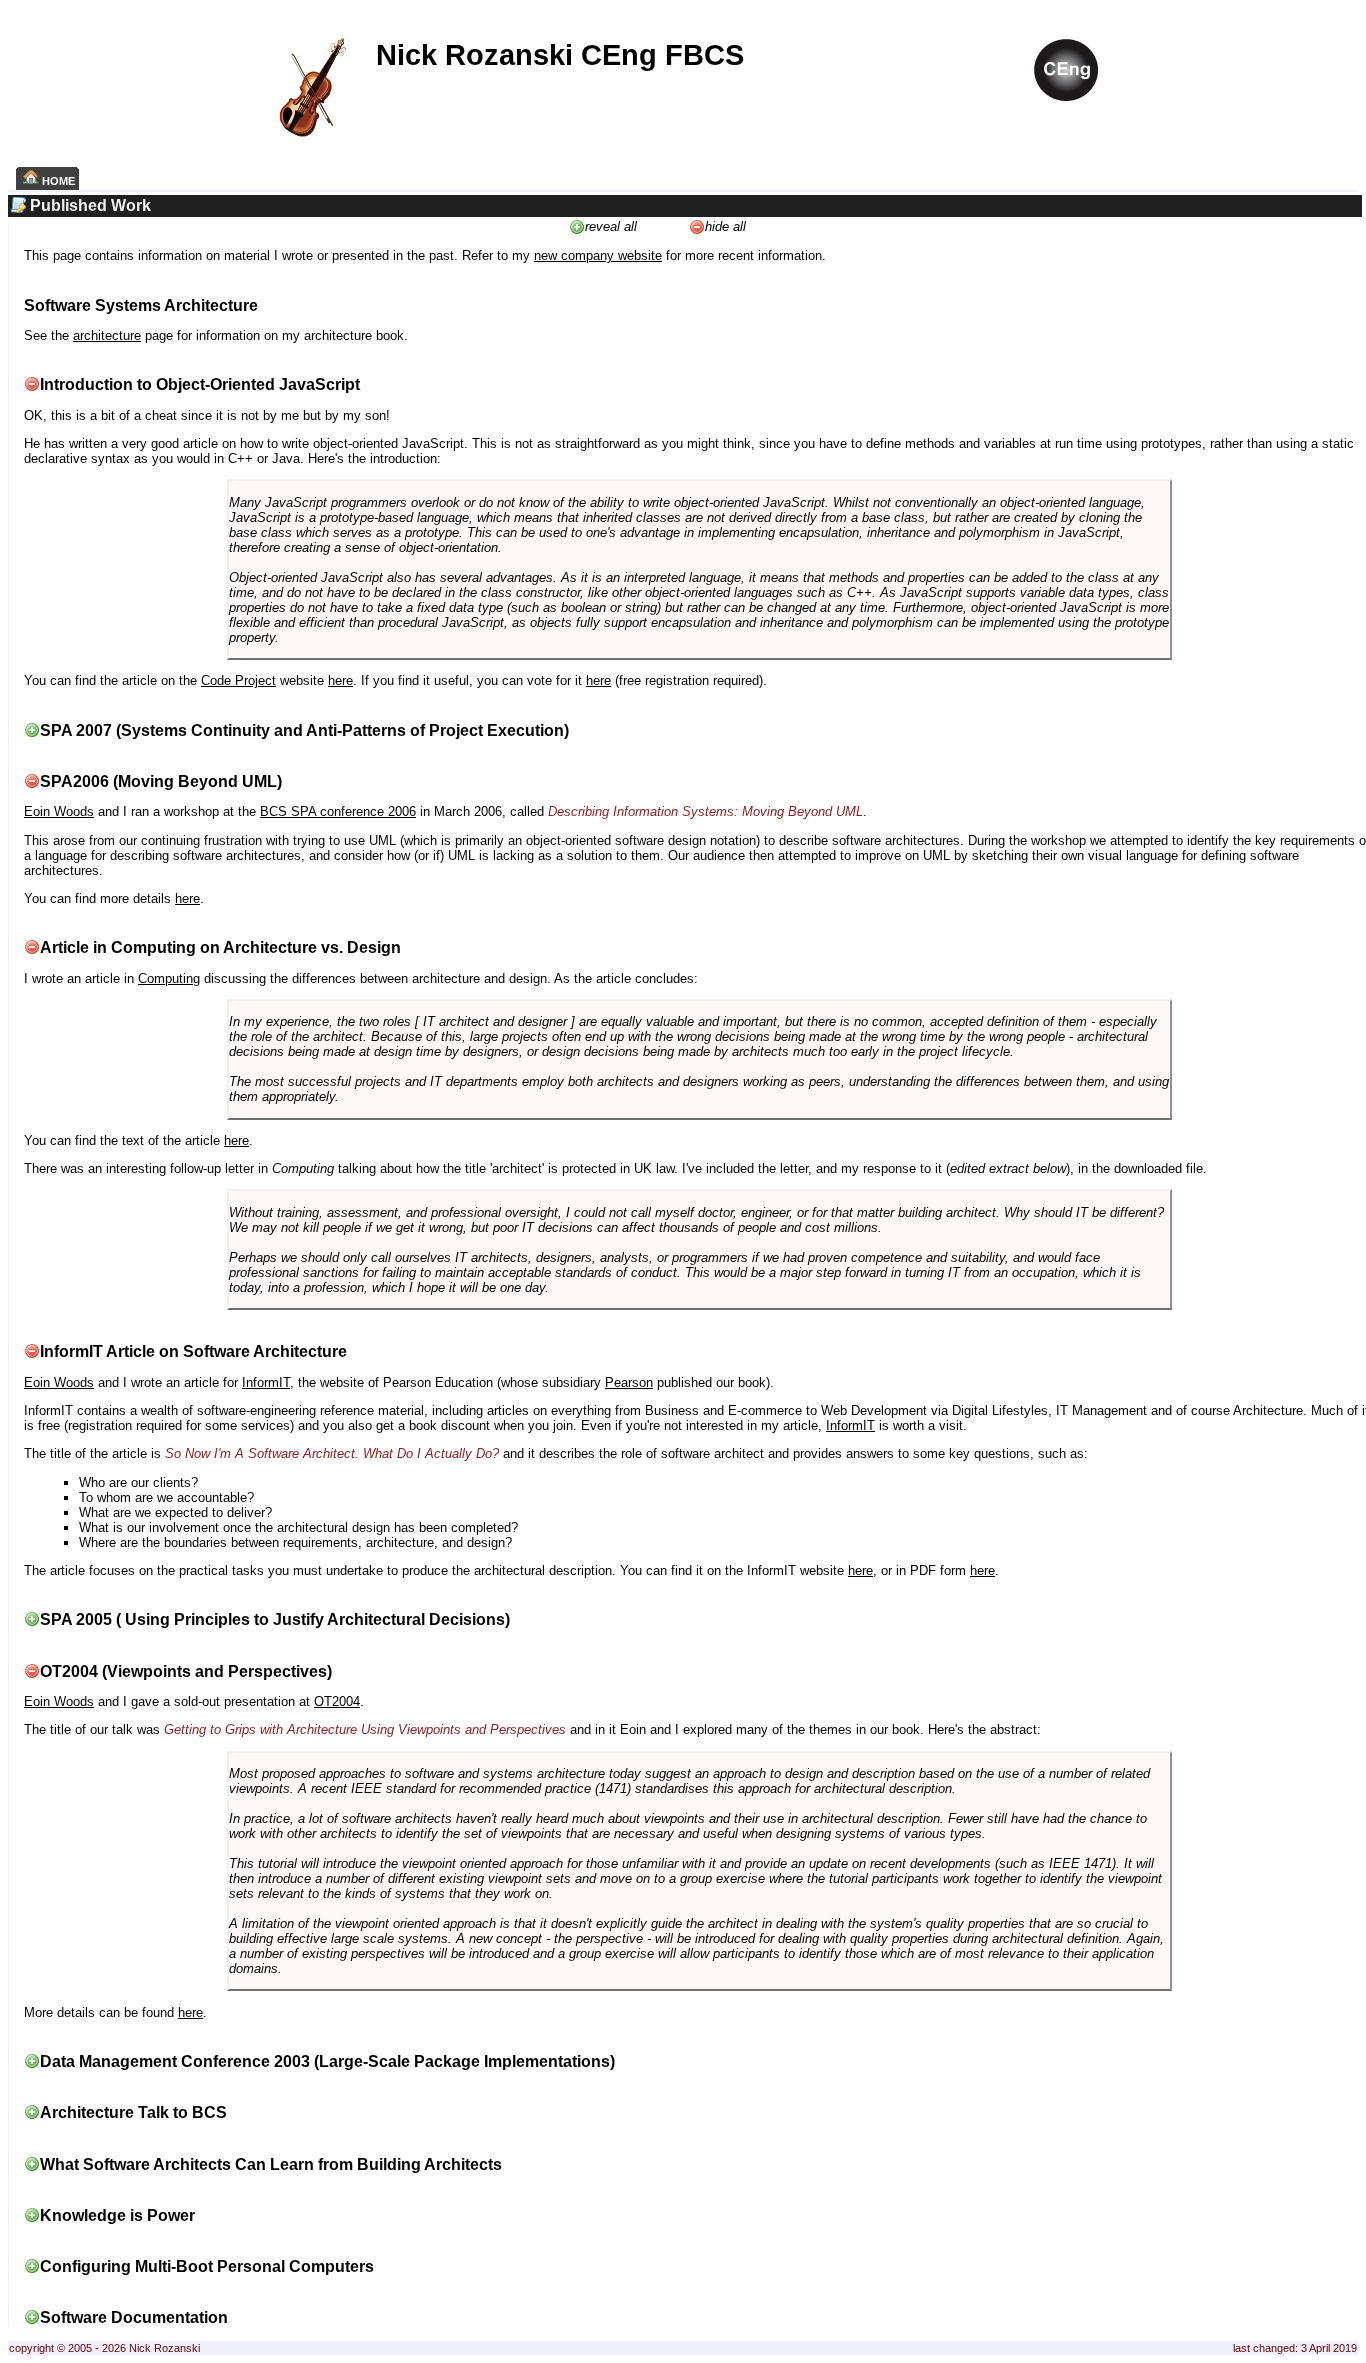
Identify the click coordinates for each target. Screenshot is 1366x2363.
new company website (598, 255)
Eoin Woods (59, 811)
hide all (725, 226)
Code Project (238, 680)
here (340, 680)
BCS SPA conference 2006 (338, 811)
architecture (107, 335)
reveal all (611, 226)
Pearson (629, 1382)
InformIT (266, 1382)
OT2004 (337, 1701)
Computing (169, 978)
